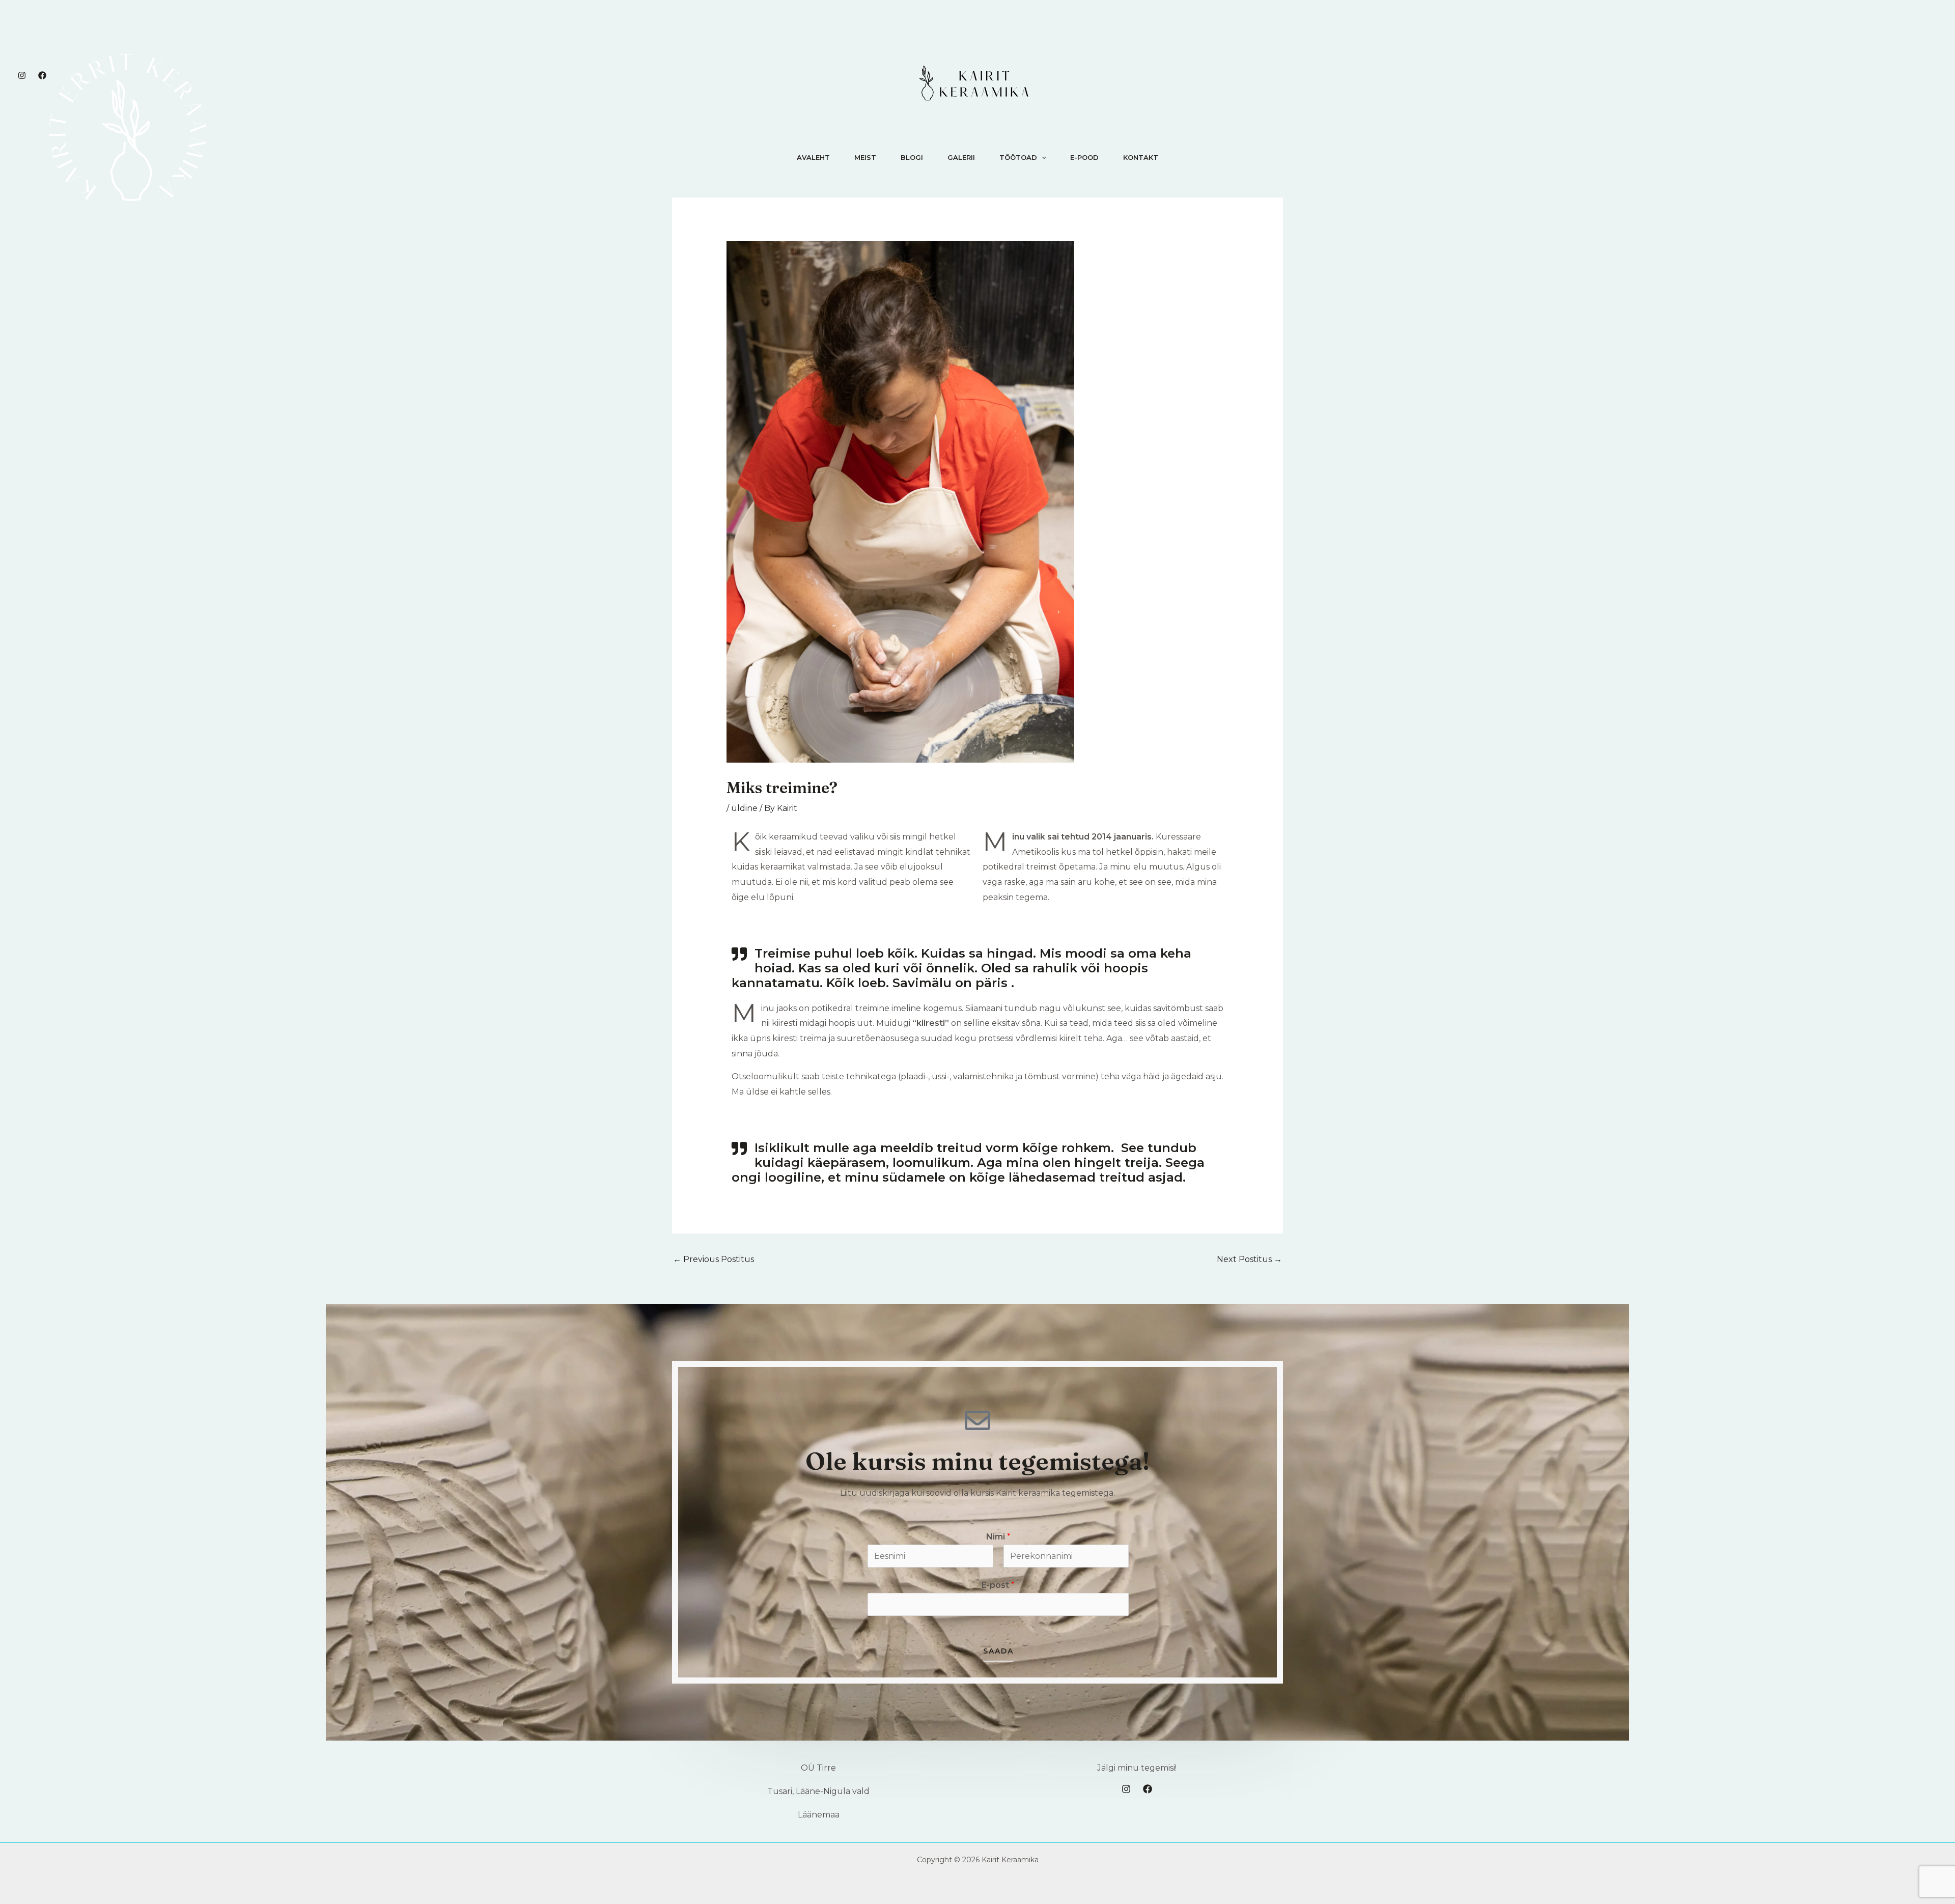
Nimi (998, 1537)
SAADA (998, 1650)
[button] (1042, 157)
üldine (744, 808)
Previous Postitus (714, 1259)
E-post (998, 1585)
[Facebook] (42, 75)
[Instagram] (22, 75)
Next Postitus (1249, 1259)
